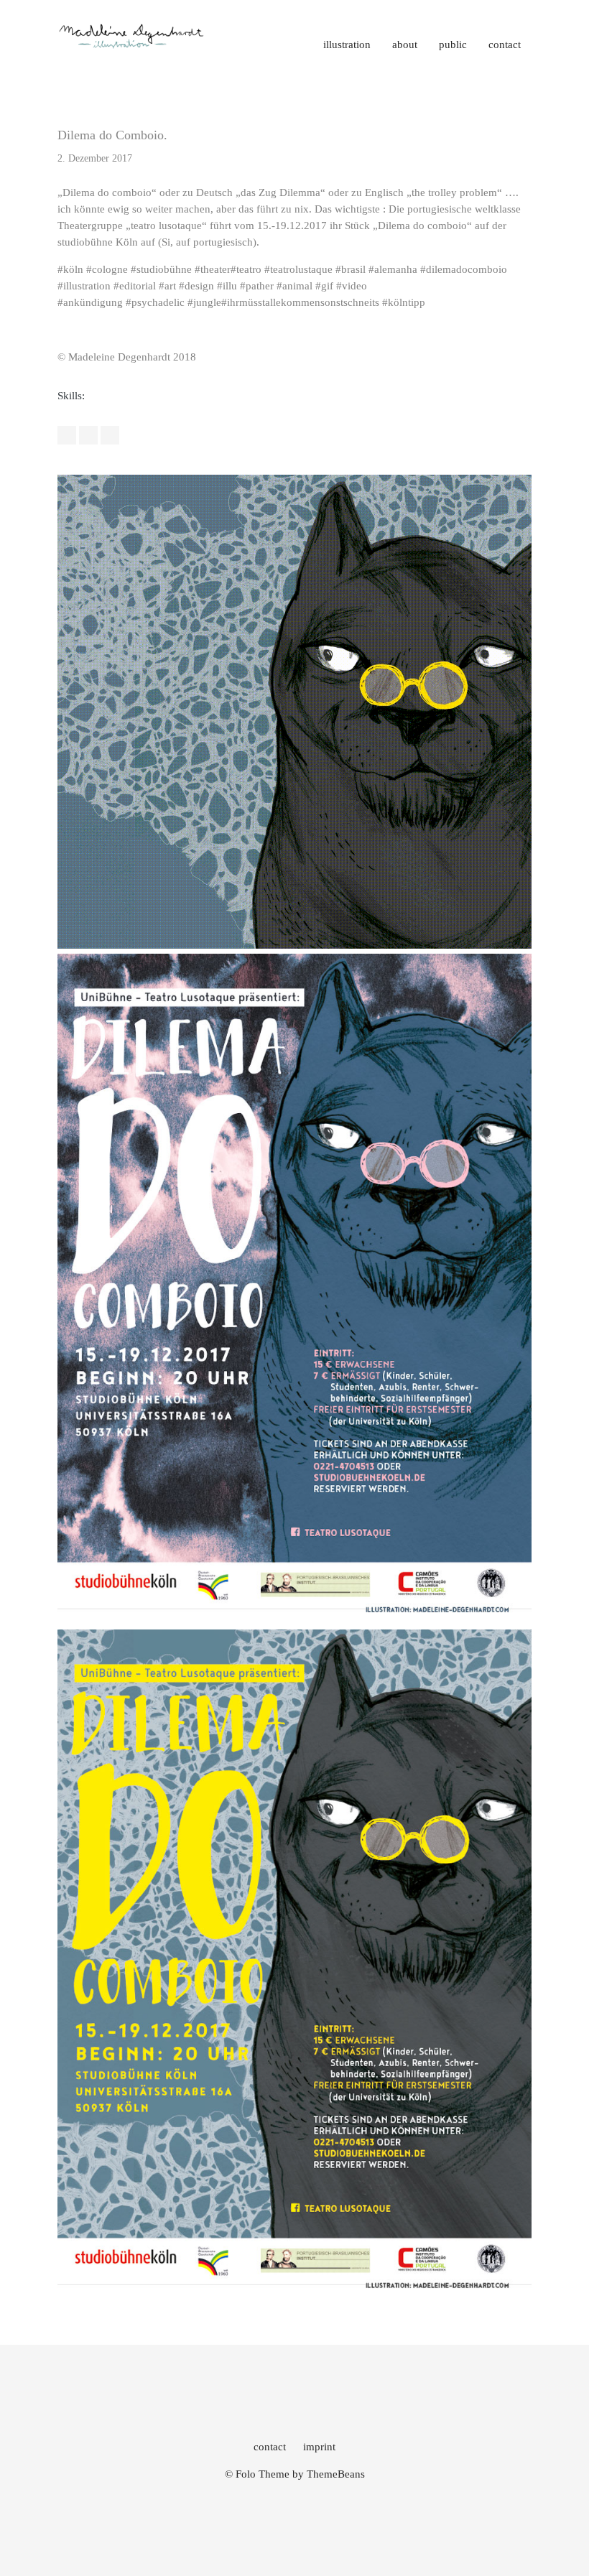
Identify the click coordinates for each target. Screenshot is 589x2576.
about (405, 45)
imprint (319, 2447)
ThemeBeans (336, 2474)
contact (505, 45)
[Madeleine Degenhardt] (132, 47)
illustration (347, 45)
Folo (246, 2474)
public (453, 45)
